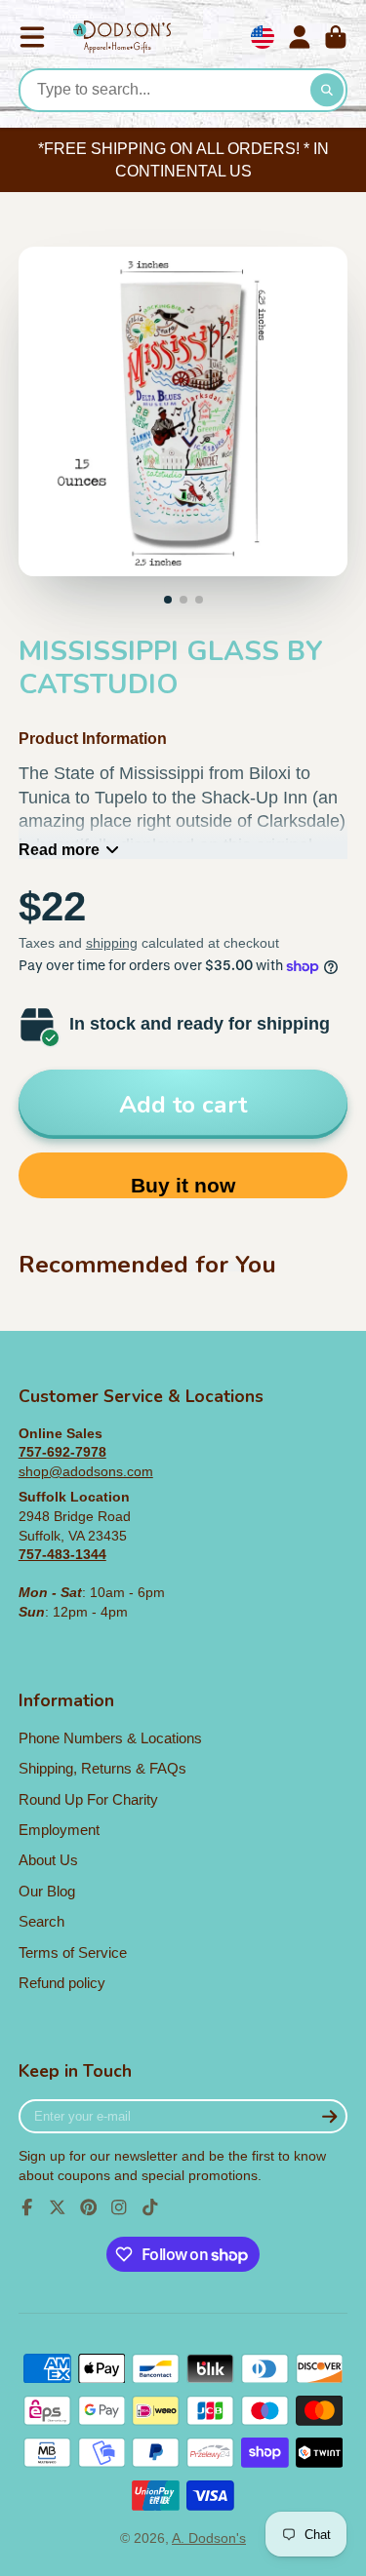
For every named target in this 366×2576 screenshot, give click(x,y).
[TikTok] (150, 2207)
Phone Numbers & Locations (110, 1738)
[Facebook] (27, 2207)
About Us (48, 1860)
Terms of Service (73, 1952)
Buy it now (183, 1185)
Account (300, 37)
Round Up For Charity (88, 1799)
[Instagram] (119, 2207)
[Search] (327, 91)
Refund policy (62, 1983)
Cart (336, 37)
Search (41, 1921)
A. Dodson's (209, 2538)
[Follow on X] (58, 2207)
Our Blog (47, 1891)
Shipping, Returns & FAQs (102, 1768)
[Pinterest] (89, 2207)
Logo (122, 38)
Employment (59, 1830)
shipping (112, 943)
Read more (59, 849)
